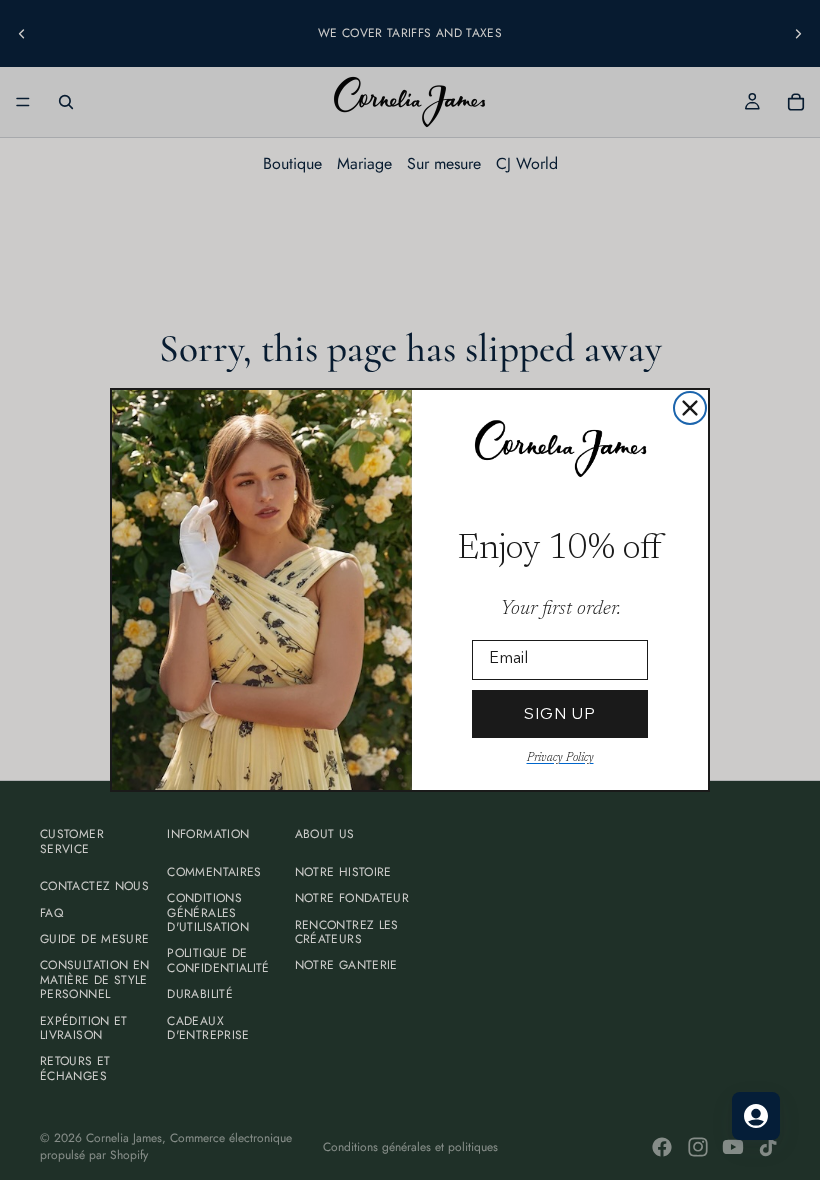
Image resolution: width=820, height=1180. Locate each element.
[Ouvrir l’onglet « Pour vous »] (756, 1116)
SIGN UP (560, 713)
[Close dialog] (690, 408)
